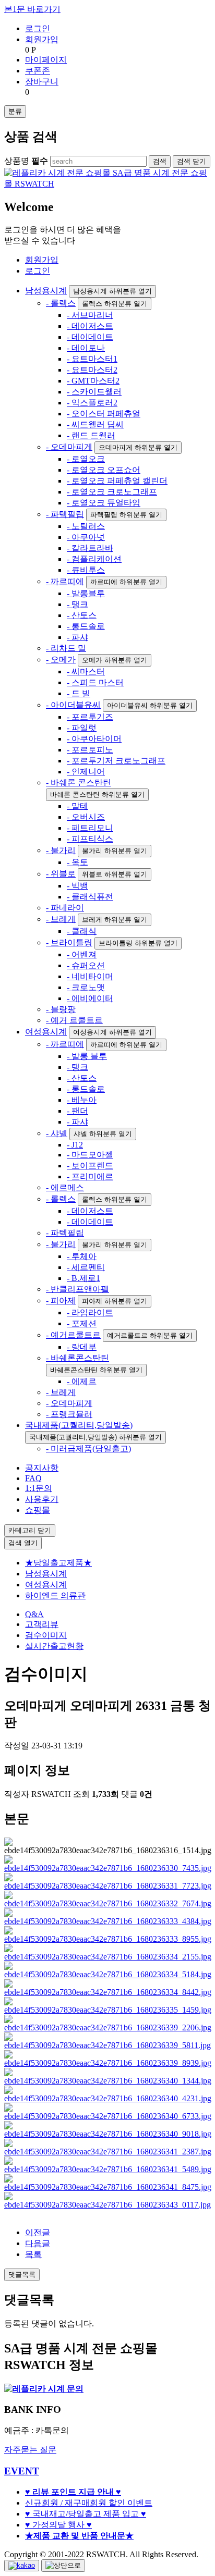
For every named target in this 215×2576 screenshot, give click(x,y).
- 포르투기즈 (90, 717)
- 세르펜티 (86, 1267)
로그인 (38, 28)
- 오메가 (61, 660)
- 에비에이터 (90, 998)
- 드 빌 (79, 693)
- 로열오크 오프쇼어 (104, 470)
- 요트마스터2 (92, 370)
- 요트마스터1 (92, 359)
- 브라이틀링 (69, 942)
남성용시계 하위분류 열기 (112, 291)
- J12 (75, 1145)
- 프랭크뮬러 (69, 1414)
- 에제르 (82, 1381)
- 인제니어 (86, 772)
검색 (23, 1543)
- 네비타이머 (90, 976)
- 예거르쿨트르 (73, 1335)
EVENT (22, 2471)
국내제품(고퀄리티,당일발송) (79, 1425)
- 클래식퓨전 (90, 897)
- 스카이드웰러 (94, 392)
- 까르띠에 (65, 581)
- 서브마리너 (90, 315)
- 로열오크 (86, 459)
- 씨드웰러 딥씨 (95, 424)
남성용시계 (46, 291)
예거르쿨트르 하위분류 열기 (150, 1335)
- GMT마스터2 (93, 381)
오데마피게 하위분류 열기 (138, 447)
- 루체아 (82, 1256)
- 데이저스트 (90, 326)
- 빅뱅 (77, 886)
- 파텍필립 (65, 514)
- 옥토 (77, 862)
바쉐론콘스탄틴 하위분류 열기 (96, 1370)
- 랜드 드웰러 (91, 435)
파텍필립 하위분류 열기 (126, 515)
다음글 (38, 2243)
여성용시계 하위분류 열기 (112, 1032)
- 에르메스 (65, 1187)
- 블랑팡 (61, 1009)
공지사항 (42, 1468)
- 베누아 (82, 1100)
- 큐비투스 (86, 570)
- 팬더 (77, 1111)
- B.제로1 (83, 1278)
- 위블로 (61, 874)
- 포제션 (82, 1323)
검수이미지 (46, 1635)
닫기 (192, 161)
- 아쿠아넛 (86, 537)
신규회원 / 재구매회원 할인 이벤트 (89, 2503)
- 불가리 (61, 850)
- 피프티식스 (90, 839)
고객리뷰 (42, 1624)
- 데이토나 (86, 348)
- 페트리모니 (90, 828)
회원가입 (42, 39)
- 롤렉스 (61, 303)
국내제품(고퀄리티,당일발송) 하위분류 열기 (95, 1437)
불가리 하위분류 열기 (115, 851)
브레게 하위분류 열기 (115, 920)
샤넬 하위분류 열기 (103, 1134)
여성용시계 (46, 1032)
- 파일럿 (82, 728)
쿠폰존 (38, 71)
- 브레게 (61, 919)
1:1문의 (39, 1488)
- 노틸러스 (86, 526)
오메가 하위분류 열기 (115, 660)
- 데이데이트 (90, 337)
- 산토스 (82, 615)
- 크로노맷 (86, 987)
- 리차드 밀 (66, 648)
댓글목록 (22, 2275)
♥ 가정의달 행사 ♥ (58, 2525)
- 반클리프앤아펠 (77, 1289)
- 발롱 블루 (87, 1056)
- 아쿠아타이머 (94, 739)
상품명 (26, 161)
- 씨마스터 (86, 671)
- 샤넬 (57, 1133)
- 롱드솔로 (86, 626)
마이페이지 (46, 60)
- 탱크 (77, 604)
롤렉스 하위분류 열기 (115, 304)
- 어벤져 (82, 954)
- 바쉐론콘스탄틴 (77, 1358)
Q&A (34, 1614)
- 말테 (77, 806)
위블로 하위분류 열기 (115, 874)
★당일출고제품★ (58, 1563)
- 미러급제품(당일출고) (88, 1449)
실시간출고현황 (54, 1646)
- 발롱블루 (86, 593)
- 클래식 (82, 931)
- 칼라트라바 (90, 548)
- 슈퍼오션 (86, 965)
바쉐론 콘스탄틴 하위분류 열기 (97, 794)
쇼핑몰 (38, 1510)
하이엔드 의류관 (55, 1595)
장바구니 (42, 82)
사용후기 (42, 1499)
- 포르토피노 (90, 750)
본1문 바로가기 (32, 9)
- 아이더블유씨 (73, 705)
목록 (33, 2254)
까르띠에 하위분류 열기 (126, 582)
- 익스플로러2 (92, 403)
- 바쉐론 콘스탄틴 (79, 782)
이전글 (38, 2232)
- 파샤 (77, 637)
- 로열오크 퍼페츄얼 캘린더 (117, 481)
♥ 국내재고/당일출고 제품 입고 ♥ (86, 2514)
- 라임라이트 (90, 1312)
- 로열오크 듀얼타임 (104, 503)
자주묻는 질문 (30, 2450)
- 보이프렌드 (90, 1166)
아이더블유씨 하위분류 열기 (150, 705)
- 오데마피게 (69, 447)
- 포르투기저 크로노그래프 (116, 761)
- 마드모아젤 (90, 1155)
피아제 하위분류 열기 (115, 1301)
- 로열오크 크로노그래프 (112, 492)
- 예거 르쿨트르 (74, 1020)
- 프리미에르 (90, 1176)
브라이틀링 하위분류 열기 (138, 943)
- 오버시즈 (86, 817)
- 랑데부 (82, 1347)
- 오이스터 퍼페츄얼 (104, 414)
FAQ (33, 1478)
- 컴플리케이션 (94, 559)
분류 (15, 111)
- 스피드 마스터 (95, 682)
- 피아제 (61, 1301)
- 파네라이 (65, 908)
